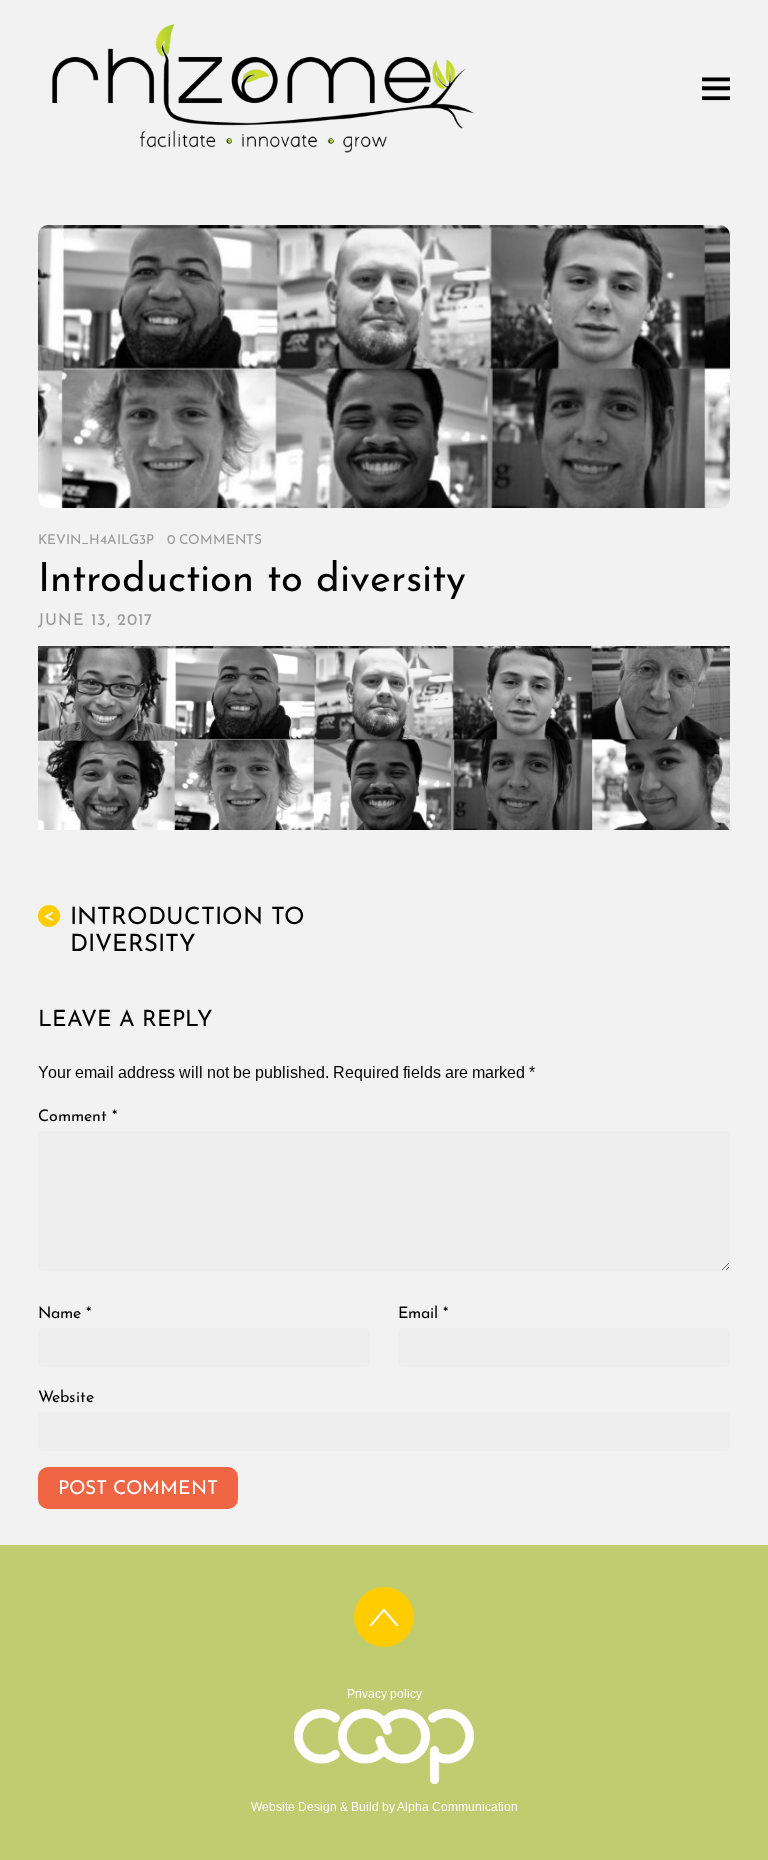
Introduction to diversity (252, 581)
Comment (77, 1117)
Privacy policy (384, 1694)
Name (64, 1314)
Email (423, 1314)
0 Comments (214, 540)
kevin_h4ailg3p (96, 540)
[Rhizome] (263, 155)
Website (66, 1398)
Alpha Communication (457, 1807)
